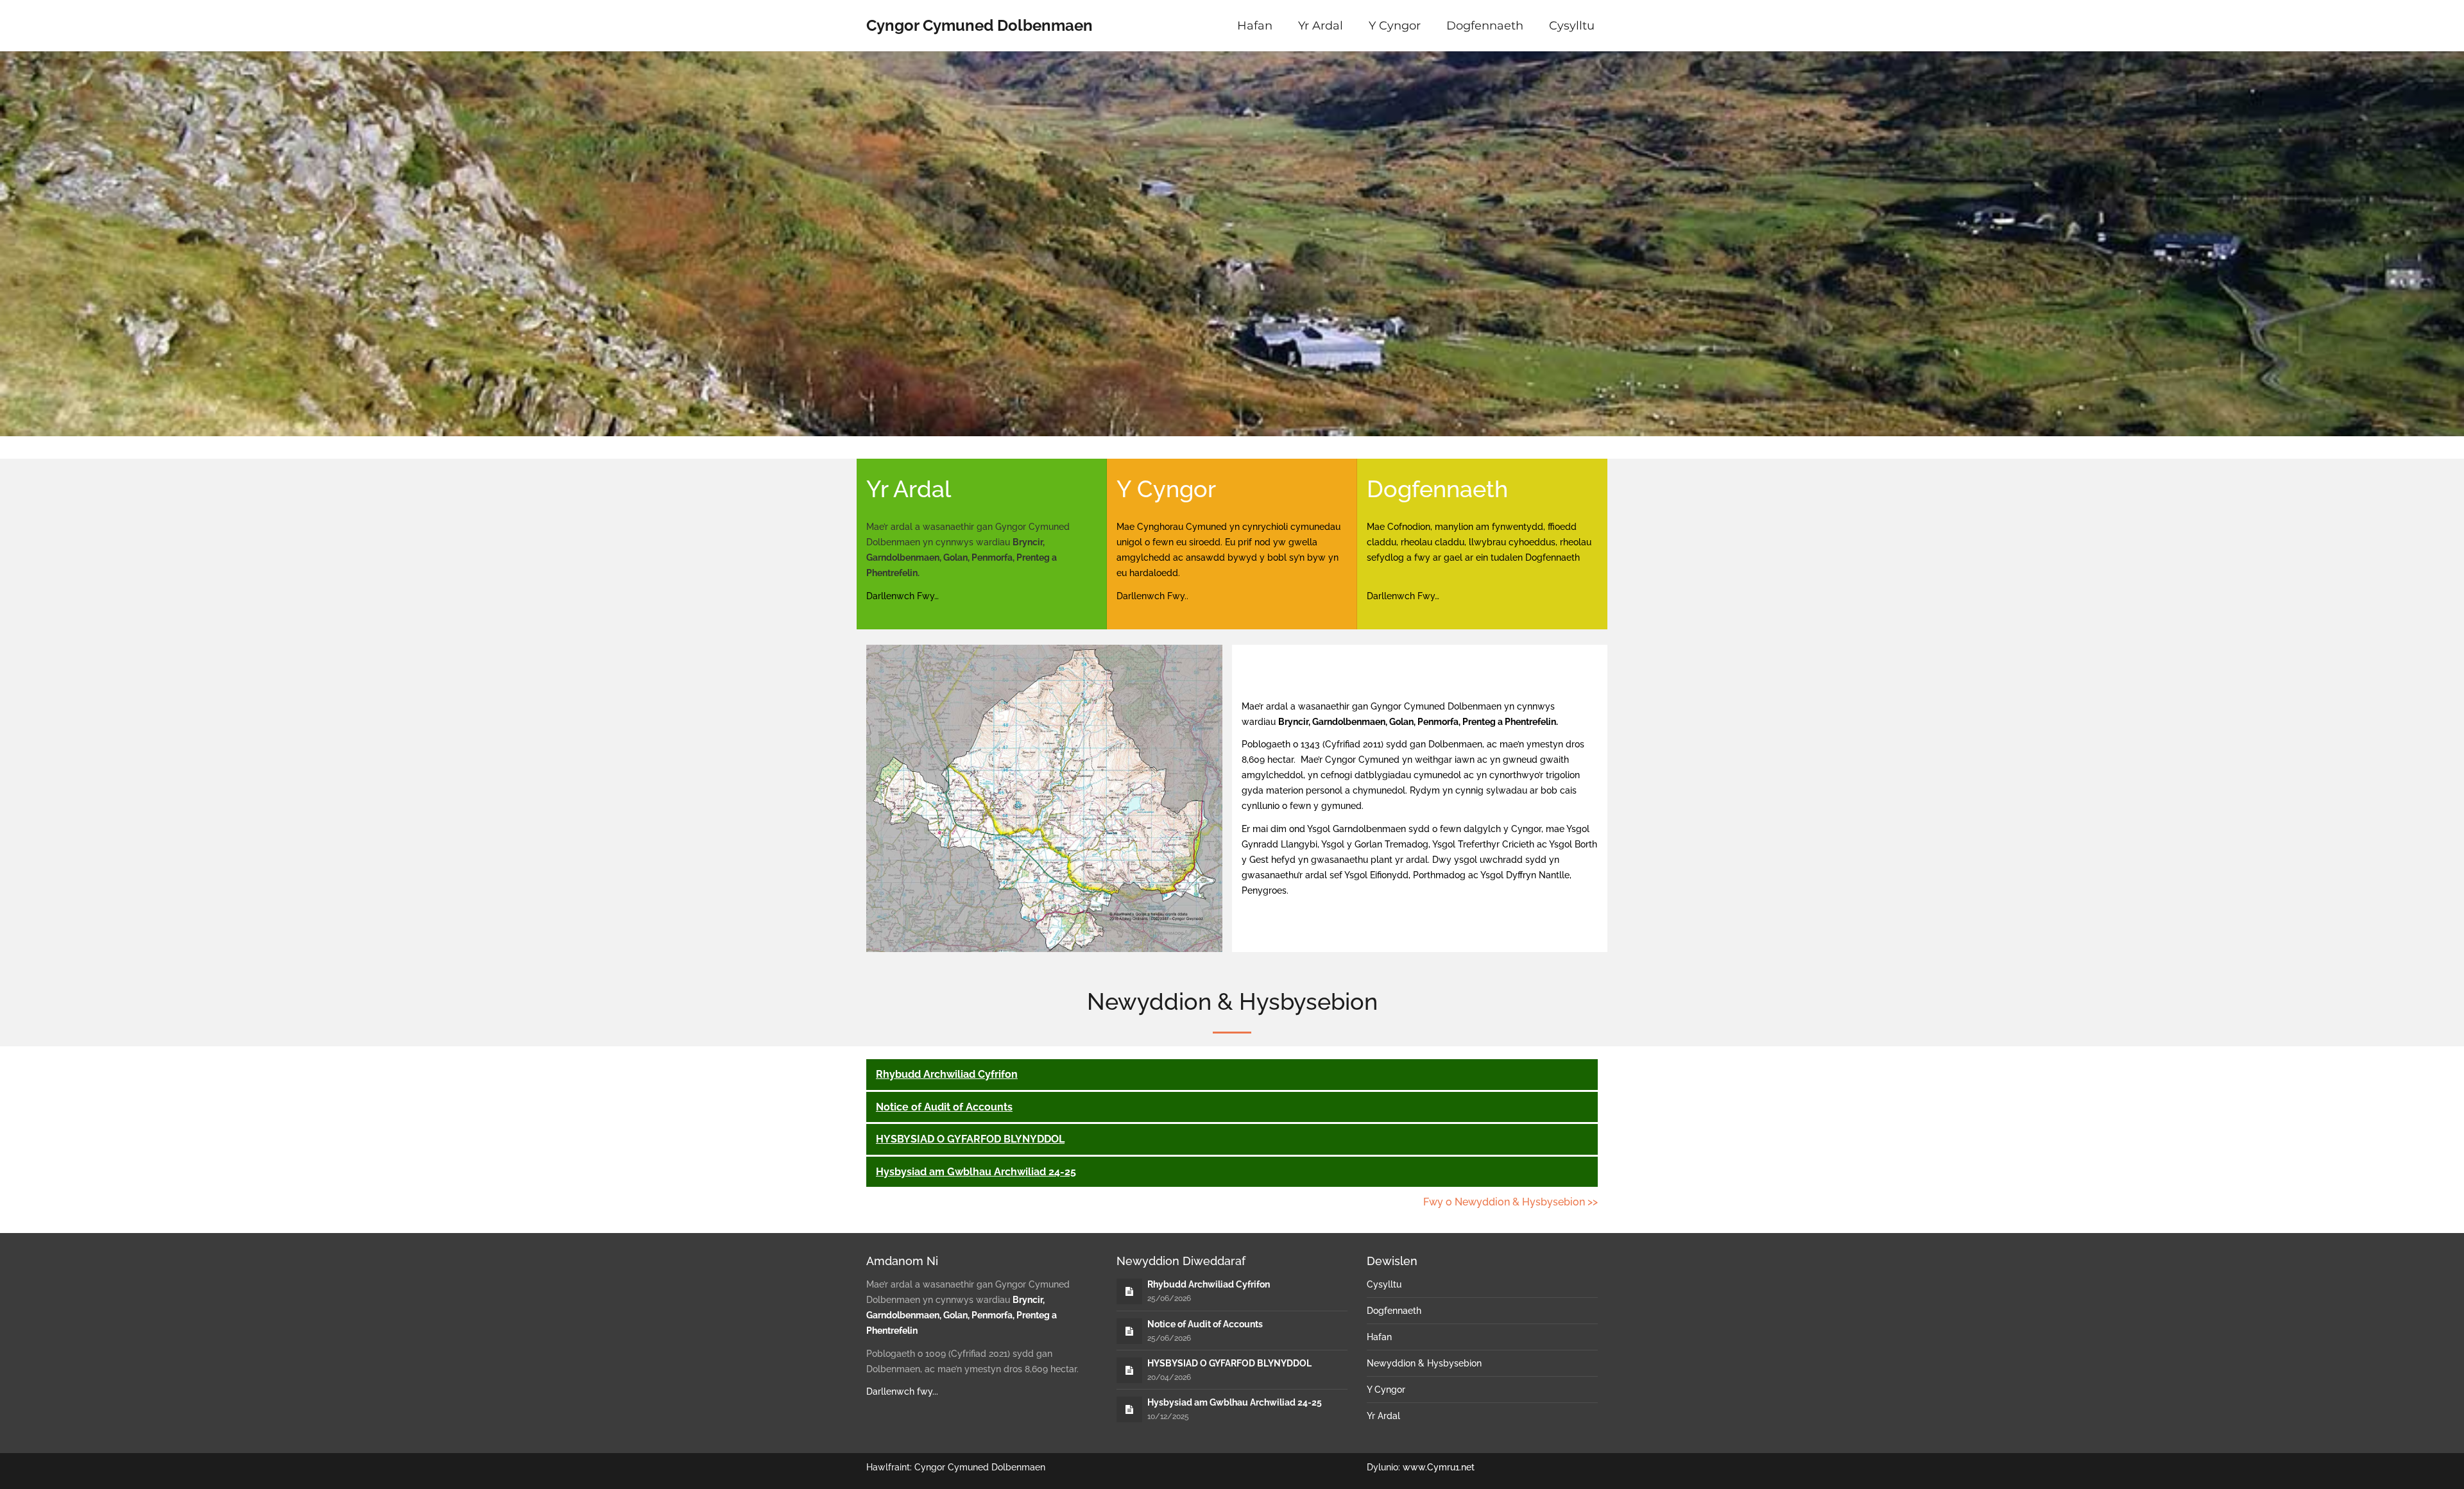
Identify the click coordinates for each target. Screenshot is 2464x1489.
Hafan (1255, 26)
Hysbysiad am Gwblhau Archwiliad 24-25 (976, 1172)
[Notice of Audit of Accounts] (1129, 1331)
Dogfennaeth (1485, 26)
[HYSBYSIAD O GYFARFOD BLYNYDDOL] (1129, 1370)
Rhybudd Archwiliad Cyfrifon (947, 1074)
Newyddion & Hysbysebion (1424, 1363)
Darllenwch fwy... (902, 1391)
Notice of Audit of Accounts (944, 1107)
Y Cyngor (1395, 26)
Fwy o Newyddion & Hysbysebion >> (1510, 1202)
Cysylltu (1572, 26)
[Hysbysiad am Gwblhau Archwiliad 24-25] (1129, 1409)
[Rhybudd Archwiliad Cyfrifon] (1129, 1291)
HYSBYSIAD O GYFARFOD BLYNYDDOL (970, 1139)
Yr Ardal (1321, 26)
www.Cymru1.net (1439, 1467)
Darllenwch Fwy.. (1152, 596)
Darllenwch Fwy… (903, 596)
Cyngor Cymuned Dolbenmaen (980, 25)
